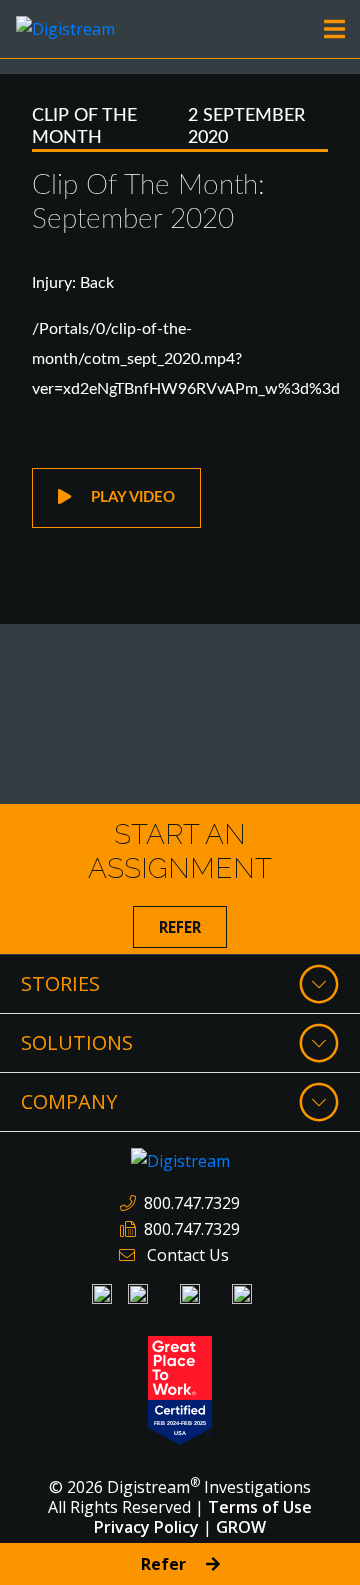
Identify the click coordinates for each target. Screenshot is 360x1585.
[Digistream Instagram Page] (190, 1294)
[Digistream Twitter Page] (242, 1294)
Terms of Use (260, 1507)
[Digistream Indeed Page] (138, 1294)
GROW (241, 1527)
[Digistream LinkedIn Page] (102, 1294)
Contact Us (188, 1255)
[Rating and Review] (180, 1389)
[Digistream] (65, 27)
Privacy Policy (146, 1527)
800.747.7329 (192, 1203)
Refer (180, 927)
